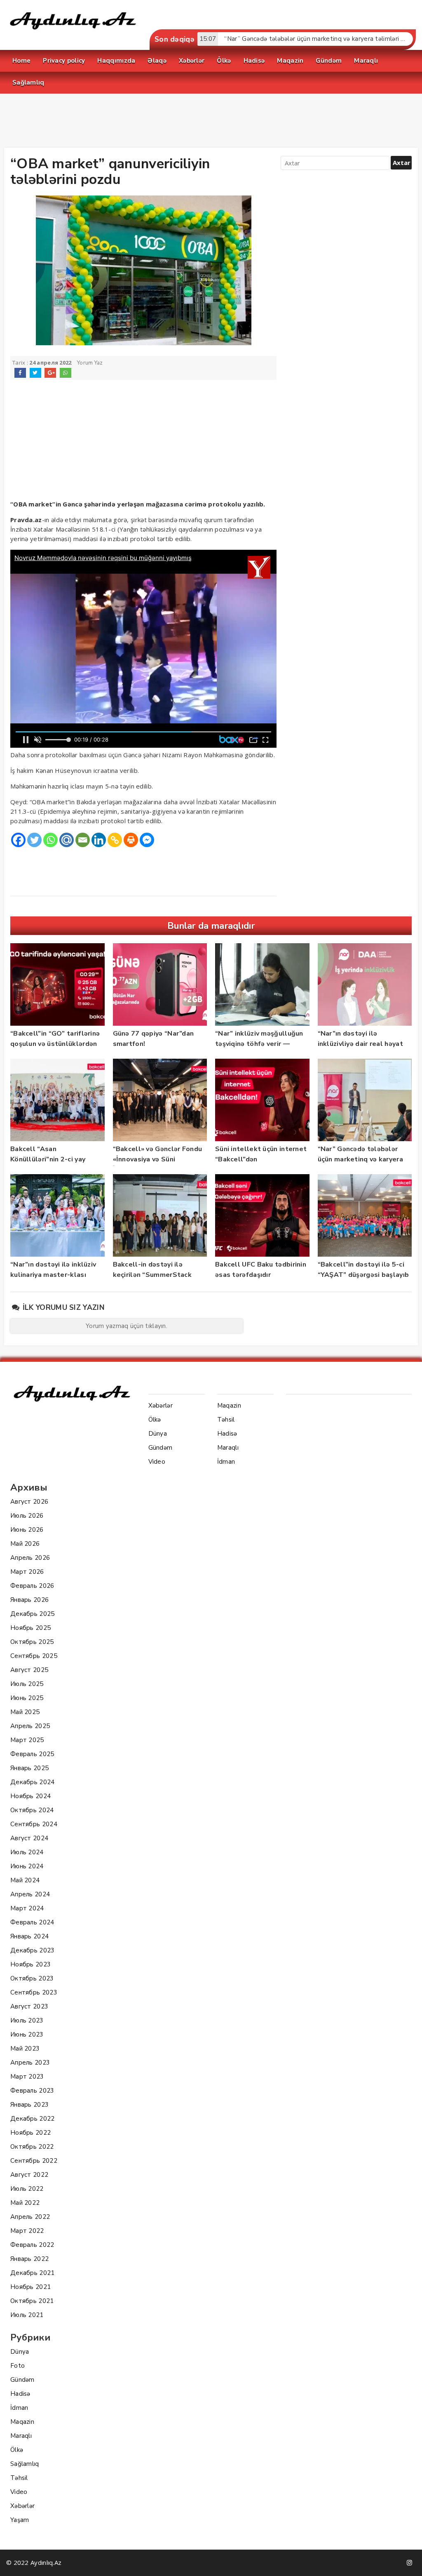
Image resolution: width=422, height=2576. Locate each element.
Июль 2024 (27, 1852)
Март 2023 (27, 2077)
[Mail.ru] (67, 840)
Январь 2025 (29, 1768)
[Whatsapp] (50, 840)
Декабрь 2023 (33, 1950)
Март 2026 (27, 1572)
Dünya (20, 2352)
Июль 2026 (27, 1516)
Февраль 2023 (32, 2091)
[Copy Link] (115, 840)
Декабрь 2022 (33, 2119)
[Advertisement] (211, 122)
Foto (18, 2366)
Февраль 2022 (32, 2245)
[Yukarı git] (408, 2562)
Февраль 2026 (32, 1586)
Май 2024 (25, 1880)
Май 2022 (25, 2203)
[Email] (83, 840)
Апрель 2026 (30, 1558)
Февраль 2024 (32, 1922)
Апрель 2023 (30, 2063)
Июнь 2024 (27, 1866)
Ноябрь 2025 (30, 1628)
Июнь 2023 (27, 2034)
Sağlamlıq (25, 2464)
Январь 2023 (29, 2105)
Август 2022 (29, 2175)
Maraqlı (21, 2436)
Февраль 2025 (32, 1754)
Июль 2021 (27, 2315)
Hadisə (20, 2394)
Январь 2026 (29, 1600)
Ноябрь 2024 (30, 1796)
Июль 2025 (27, 1684)
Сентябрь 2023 (34, 1992)
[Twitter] (34, 840)
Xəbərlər (22, 2506)
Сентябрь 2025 (34, 1656)
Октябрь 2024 (32, 1810)
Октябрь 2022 (32, 2147)
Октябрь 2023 (32, 1978)
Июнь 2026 (27, 1530)
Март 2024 (27, 1908)
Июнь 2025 (27, 1698)
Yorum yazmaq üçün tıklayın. (127, 1326)
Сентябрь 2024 (34, 1824)
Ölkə (17, 2450)
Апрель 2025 (30, 1726)
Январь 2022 (29, 2259)
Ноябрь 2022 (30, 2133)
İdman (19, 2408)
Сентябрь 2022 (34, 2161)
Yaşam (20, 2520)
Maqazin (22, 2422)
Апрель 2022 (30, 2217)
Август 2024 (29, 1838)
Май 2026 (25, 1544)
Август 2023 (29, 2006)
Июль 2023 (27, 2020)
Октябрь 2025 (32, 1642)
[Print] (131, 840)
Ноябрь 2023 (30, 1964)
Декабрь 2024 (33, 1782)
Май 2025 (25, 1712)
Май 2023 (25, 2049)
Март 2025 (27, 1740)
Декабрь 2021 (33, 2273)
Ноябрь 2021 (30, 2287)
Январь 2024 (29, 1936)
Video (19, 2492)
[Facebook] (18, 840)
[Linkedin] (99, 840)
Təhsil (19, 2478)
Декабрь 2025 (33, 1614)
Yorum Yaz (90, 363)
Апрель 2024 (30, 1894)
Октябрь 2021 (32, 2301)
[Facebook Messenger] (147, 840)
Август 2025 (29, 1670)
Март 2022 (27, 2231)
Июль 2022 (27, 2189)
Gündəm (22, 2380)
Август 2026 (29, 1502)
